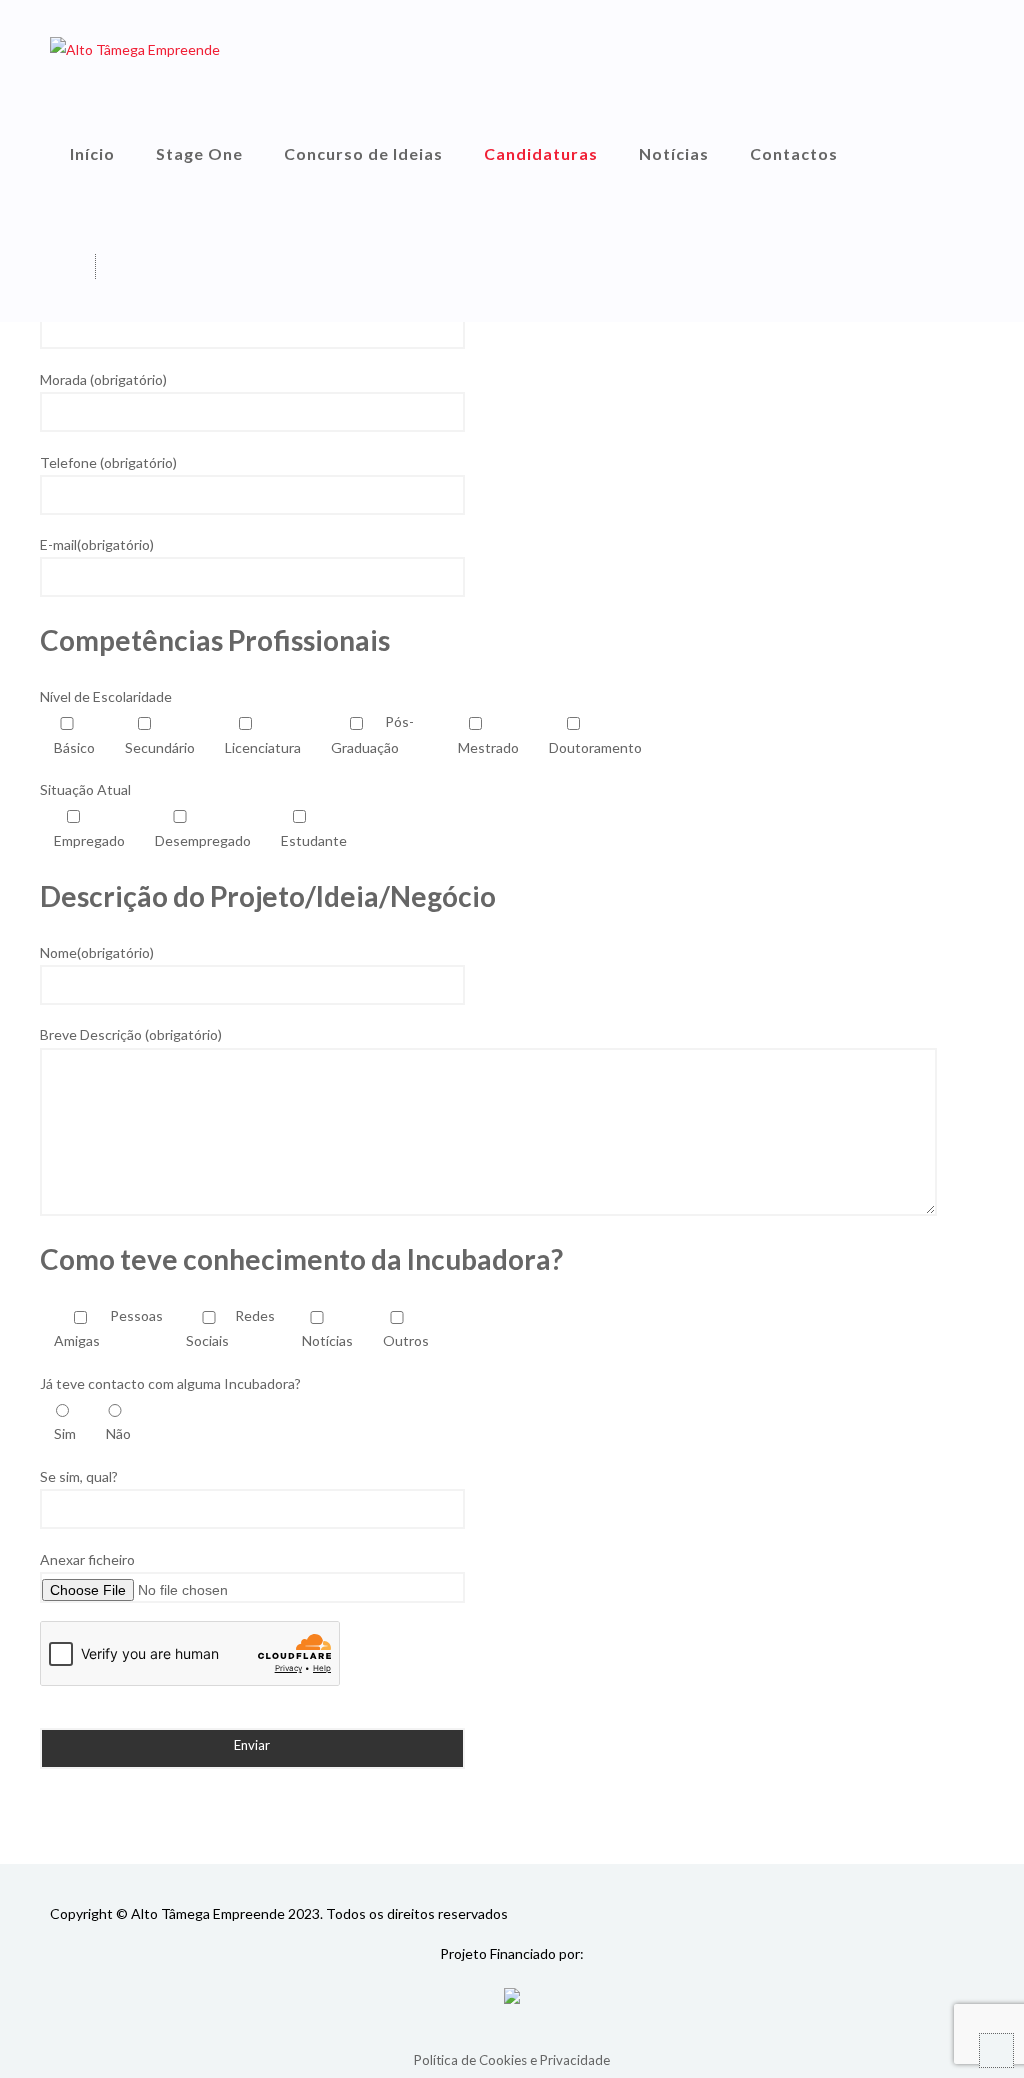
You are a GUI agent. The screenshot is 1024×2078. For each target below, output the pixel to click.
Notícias (674, 153)
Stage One (199, 153)
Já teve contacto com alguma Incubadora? (170, 1383)
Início (92, 153)
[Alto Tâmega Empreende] (135, 48)
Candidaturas (541, 153)
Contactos (794, 153)
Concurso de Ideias (363, 153)
